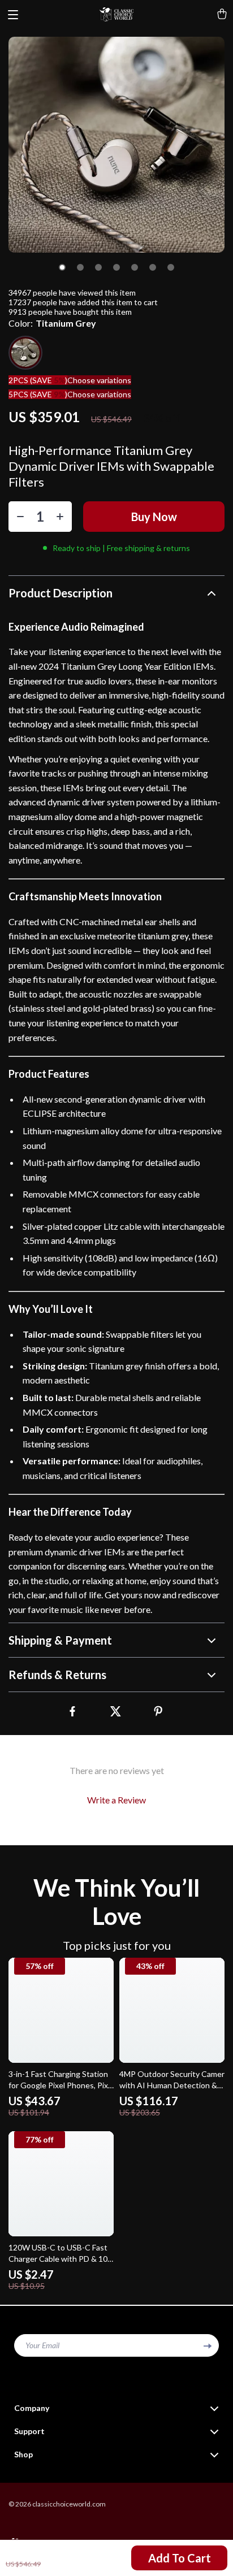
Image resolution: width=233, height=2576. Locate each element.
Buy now (154, 517)
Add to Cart (180, 2558)
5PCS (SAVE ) (38, 394)
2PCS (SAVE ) (38, 380)
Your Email (42, 2345)
